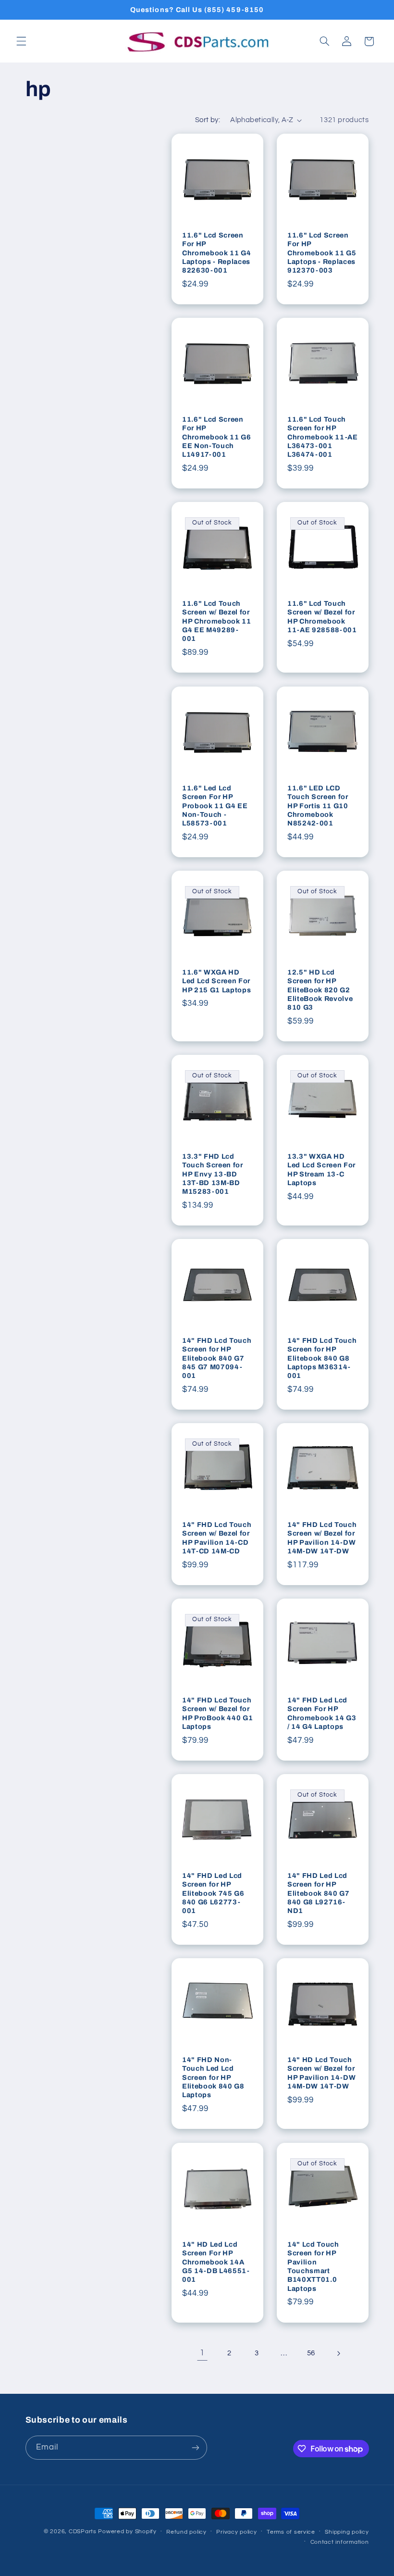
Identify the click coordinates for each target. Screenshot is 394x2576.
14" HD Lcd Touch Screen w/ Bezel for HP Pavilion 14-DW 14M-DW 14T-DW (321, 2073)
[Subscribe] (195, 2447)
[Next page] (338, 2353)
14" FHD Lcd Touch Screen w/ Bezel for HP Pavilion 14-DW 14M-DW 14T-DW (322, 1538)
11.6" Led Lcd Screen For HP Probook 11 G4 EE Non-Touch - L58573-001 (215, 805)
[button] (21, 41)
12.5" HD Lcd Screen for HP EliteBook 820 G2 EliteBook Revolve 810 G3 (320, 990)
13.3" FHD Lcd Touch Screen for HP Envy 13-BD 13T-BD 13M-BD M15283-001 (213, 1174)
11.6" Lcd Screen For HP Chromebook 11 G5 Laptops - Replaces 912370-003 (322, 253)
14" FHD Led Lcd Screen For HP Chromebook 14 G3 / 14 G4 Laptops (322, 1713)
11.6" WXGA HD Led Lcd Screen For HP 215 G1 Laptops (216, 981)
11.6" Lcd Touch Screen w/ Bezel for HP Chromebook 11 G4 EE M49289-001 (217, 621)
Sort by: (208, 120)
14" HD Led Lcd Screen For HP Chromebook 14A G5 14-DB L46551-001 (216, 2262)
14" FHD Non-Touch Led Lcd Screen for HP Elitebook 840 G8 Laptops (213, 2077)
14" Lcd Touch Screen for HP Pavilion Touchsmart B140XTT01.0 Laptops (313, 2266)
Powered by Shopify (127, 2532)
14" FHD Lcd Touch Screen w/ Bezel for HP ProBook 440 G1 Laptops (217, 1713)
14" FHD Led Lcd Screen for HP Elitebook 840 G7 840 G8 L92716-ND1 (319, 1893)
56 (311, 2353)
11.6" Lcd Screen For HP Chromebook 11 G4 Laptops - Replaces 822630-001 (217, 253)
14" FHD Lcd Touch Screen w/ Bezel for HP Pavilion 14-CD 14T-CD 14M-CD (217, 1538)
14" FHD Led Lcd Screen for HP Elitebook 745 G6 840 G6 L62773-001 (213, 1893)
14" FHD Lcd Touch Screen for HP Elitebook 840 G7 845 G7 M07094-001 (217, 1358)
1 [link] (202, 2353)
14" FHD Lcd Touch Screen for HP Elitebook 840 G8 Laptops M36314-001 (322, 1358)
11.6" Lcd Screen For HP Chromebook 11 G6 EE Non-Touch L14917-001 (217, 437)
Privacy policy (236, 2532)
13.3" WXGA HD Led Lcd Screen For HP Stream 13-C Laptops (321, 1169)
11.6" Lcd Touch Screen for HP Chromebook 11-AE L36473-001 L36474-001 (323, 437)
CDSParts (83, 2532)
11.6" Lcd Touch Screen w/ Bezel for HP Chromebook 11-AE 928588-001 (322, 617)
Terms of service (291, 2532)
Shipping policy (347, 2532)
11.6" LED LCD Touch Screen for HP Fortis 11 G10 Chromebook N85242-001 (318, 805)
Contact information (340, 2542)
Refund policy (186, 2532)
